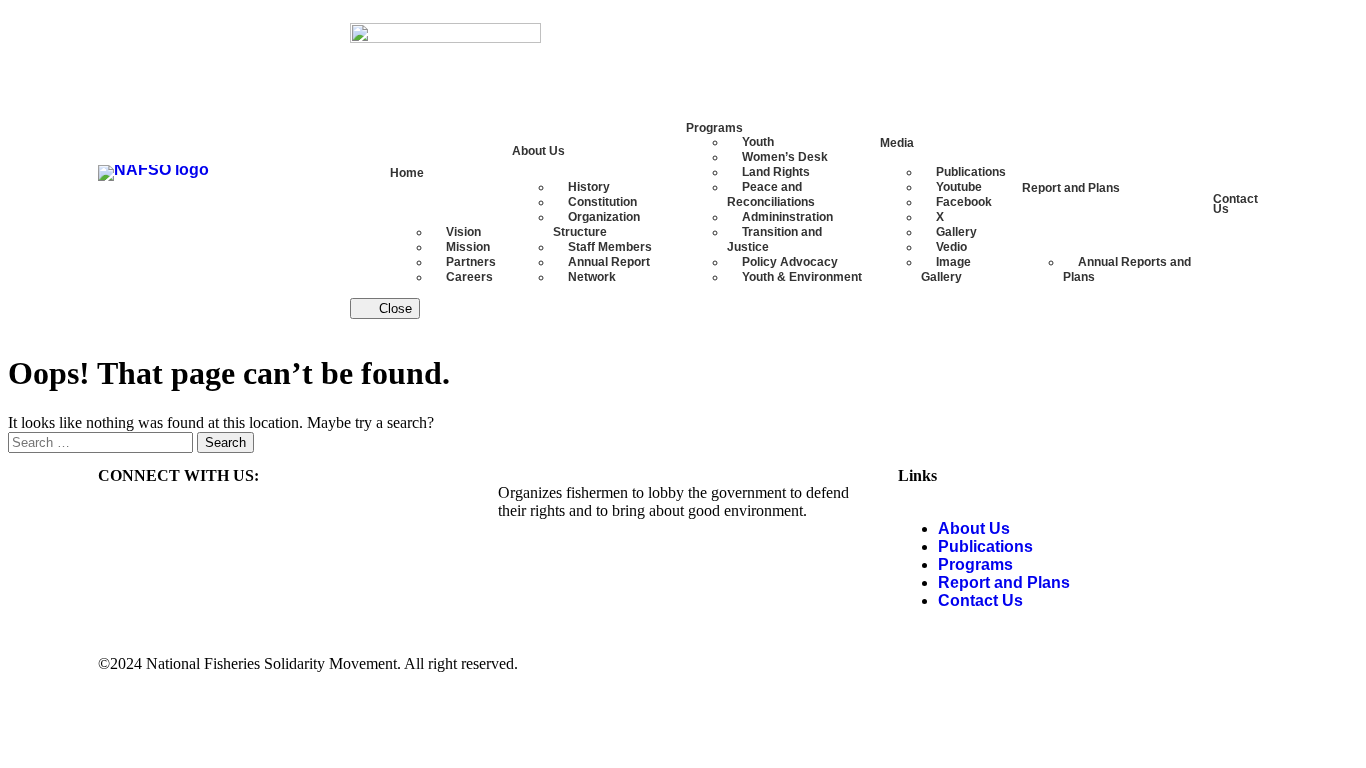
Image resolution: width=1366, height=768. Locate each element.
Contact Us (980, 600)
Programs (975, 564)
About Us (974, 528)
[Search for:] (102, 441)
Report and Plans (1004, 582)
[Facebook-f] (123, 529)
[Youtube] (177, 529)
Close (393, 308)
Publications (985, 546)
